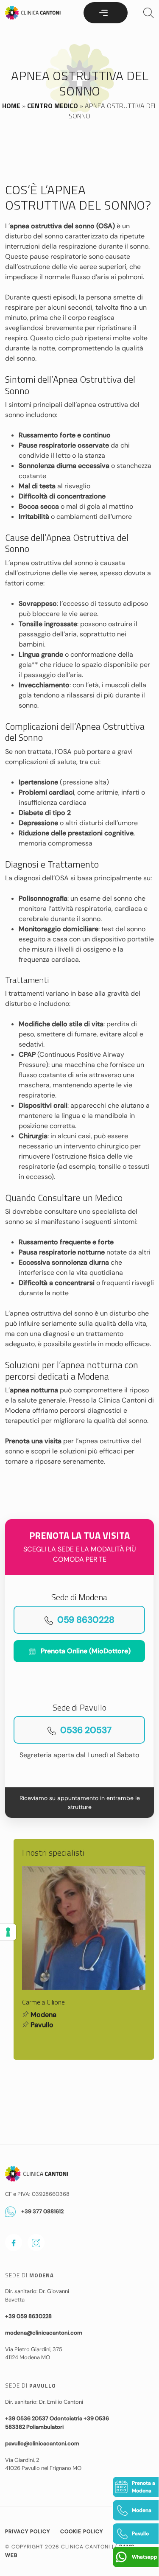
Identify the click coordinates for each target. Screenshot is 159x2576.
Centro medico (53, 106)
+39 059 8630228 (28, 2316)
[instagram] (36, 2243)
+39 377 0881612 (42, 2211)
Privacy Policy (28, 2531)
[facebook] (14, 2243)
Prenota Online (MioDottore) (86, 1651)
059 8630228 (86, 1620)
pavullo (42, 2025)
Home (11, 106)
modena (43, 2015)
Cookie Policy (82, 2531)
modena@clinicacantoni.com (44, 2333)
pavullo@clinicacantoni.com (42, 2443)
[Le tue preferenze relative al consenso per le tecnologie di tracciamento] (8, 1932)
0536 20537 (86, 1730)
